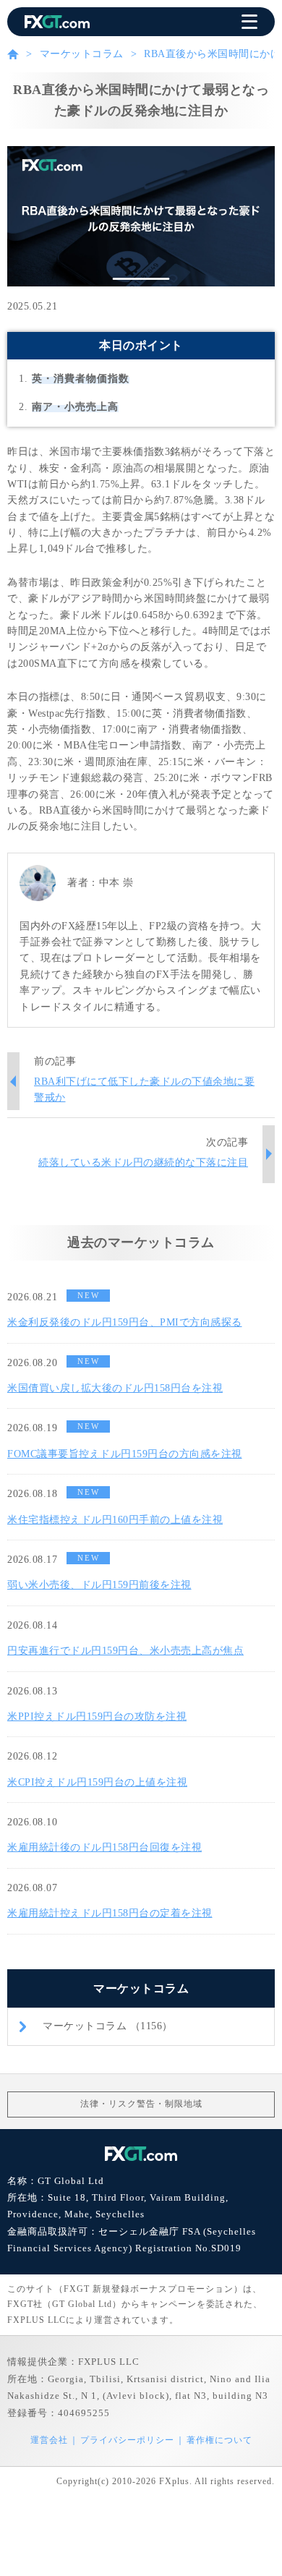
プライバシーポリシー (127, 2440)
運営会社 (49, 2440)
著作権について (219, 2440)
